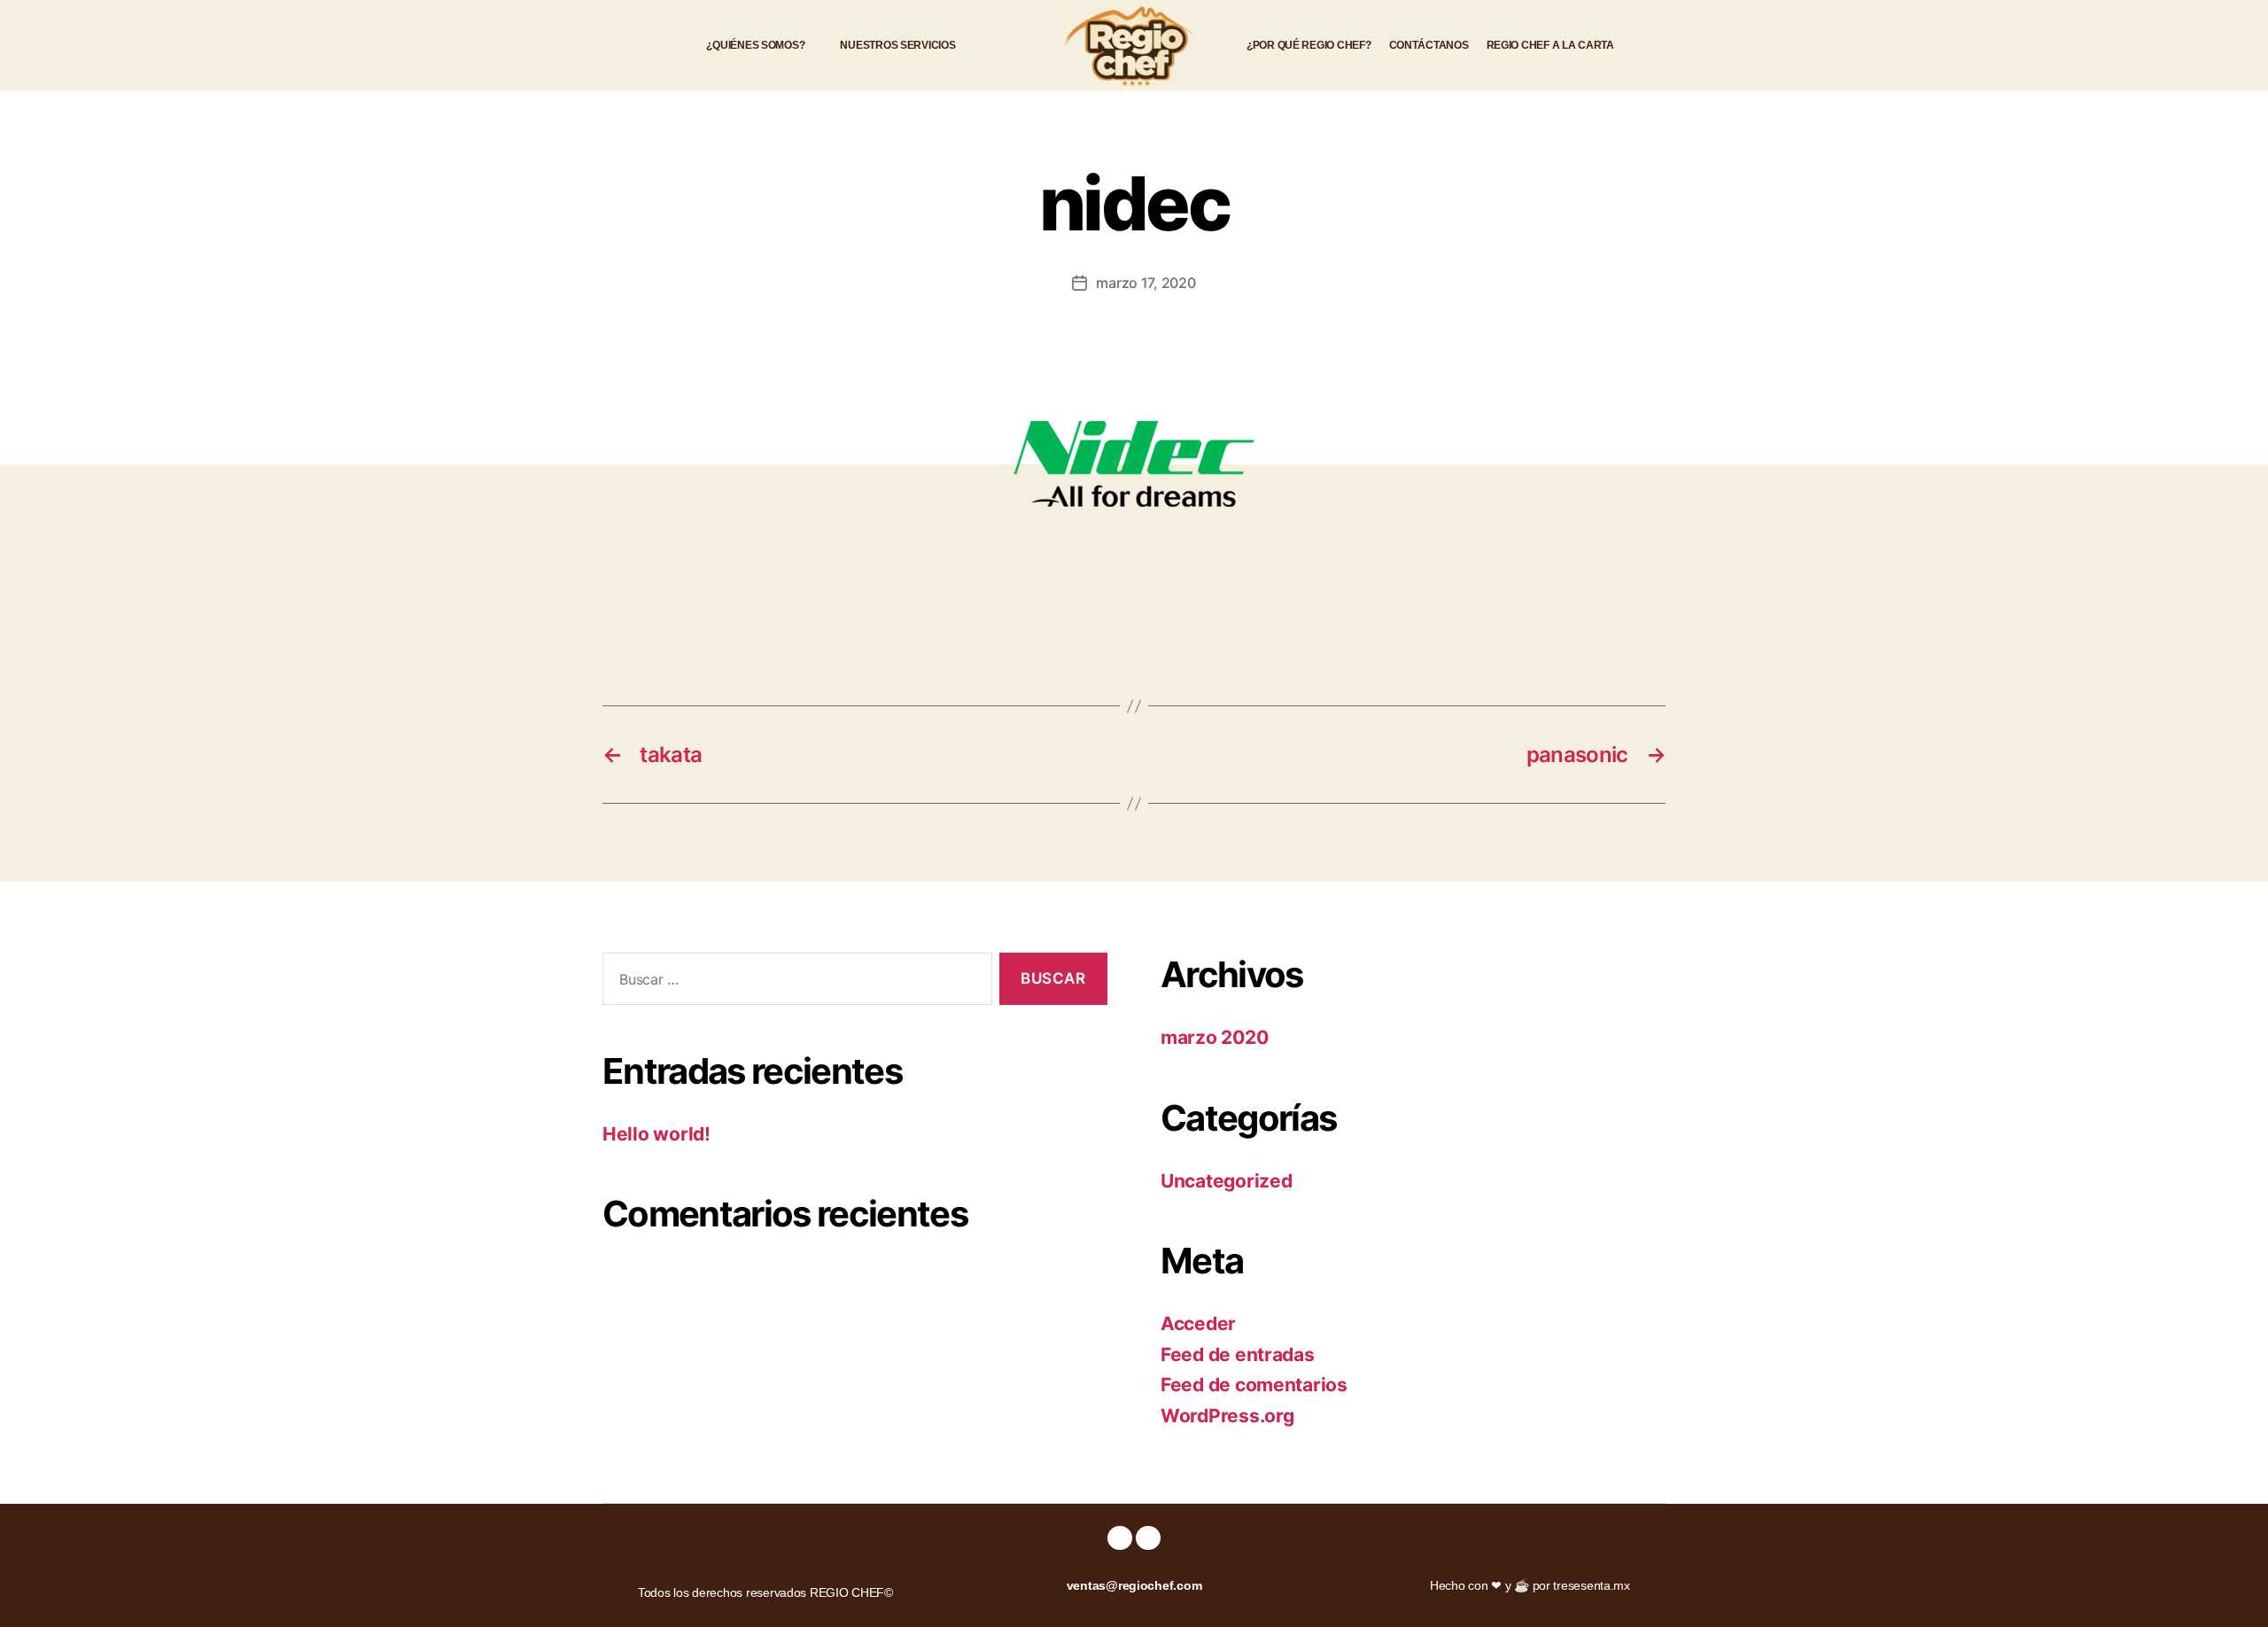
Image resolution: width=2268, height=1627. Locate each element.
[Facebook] (1119, 1538)
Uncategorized (1227, 1181)
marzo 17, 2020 (1146, 283)
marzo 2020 (1214, 1037)
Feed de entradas (1238, 1355)
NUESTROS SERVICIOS (897, 45)
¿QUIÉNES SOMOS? (755, 45)
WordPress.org (1227, 1416)
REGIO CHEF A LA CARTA (1550, 45)
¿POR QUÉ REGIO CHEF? (1309, 45)
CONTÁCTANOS (1429, 45)
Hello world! (656, 1134)
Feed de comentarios (1254, 1385)
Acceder (1198, 1323)
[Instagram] (1148, 1538)
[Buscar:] (794, 982)
